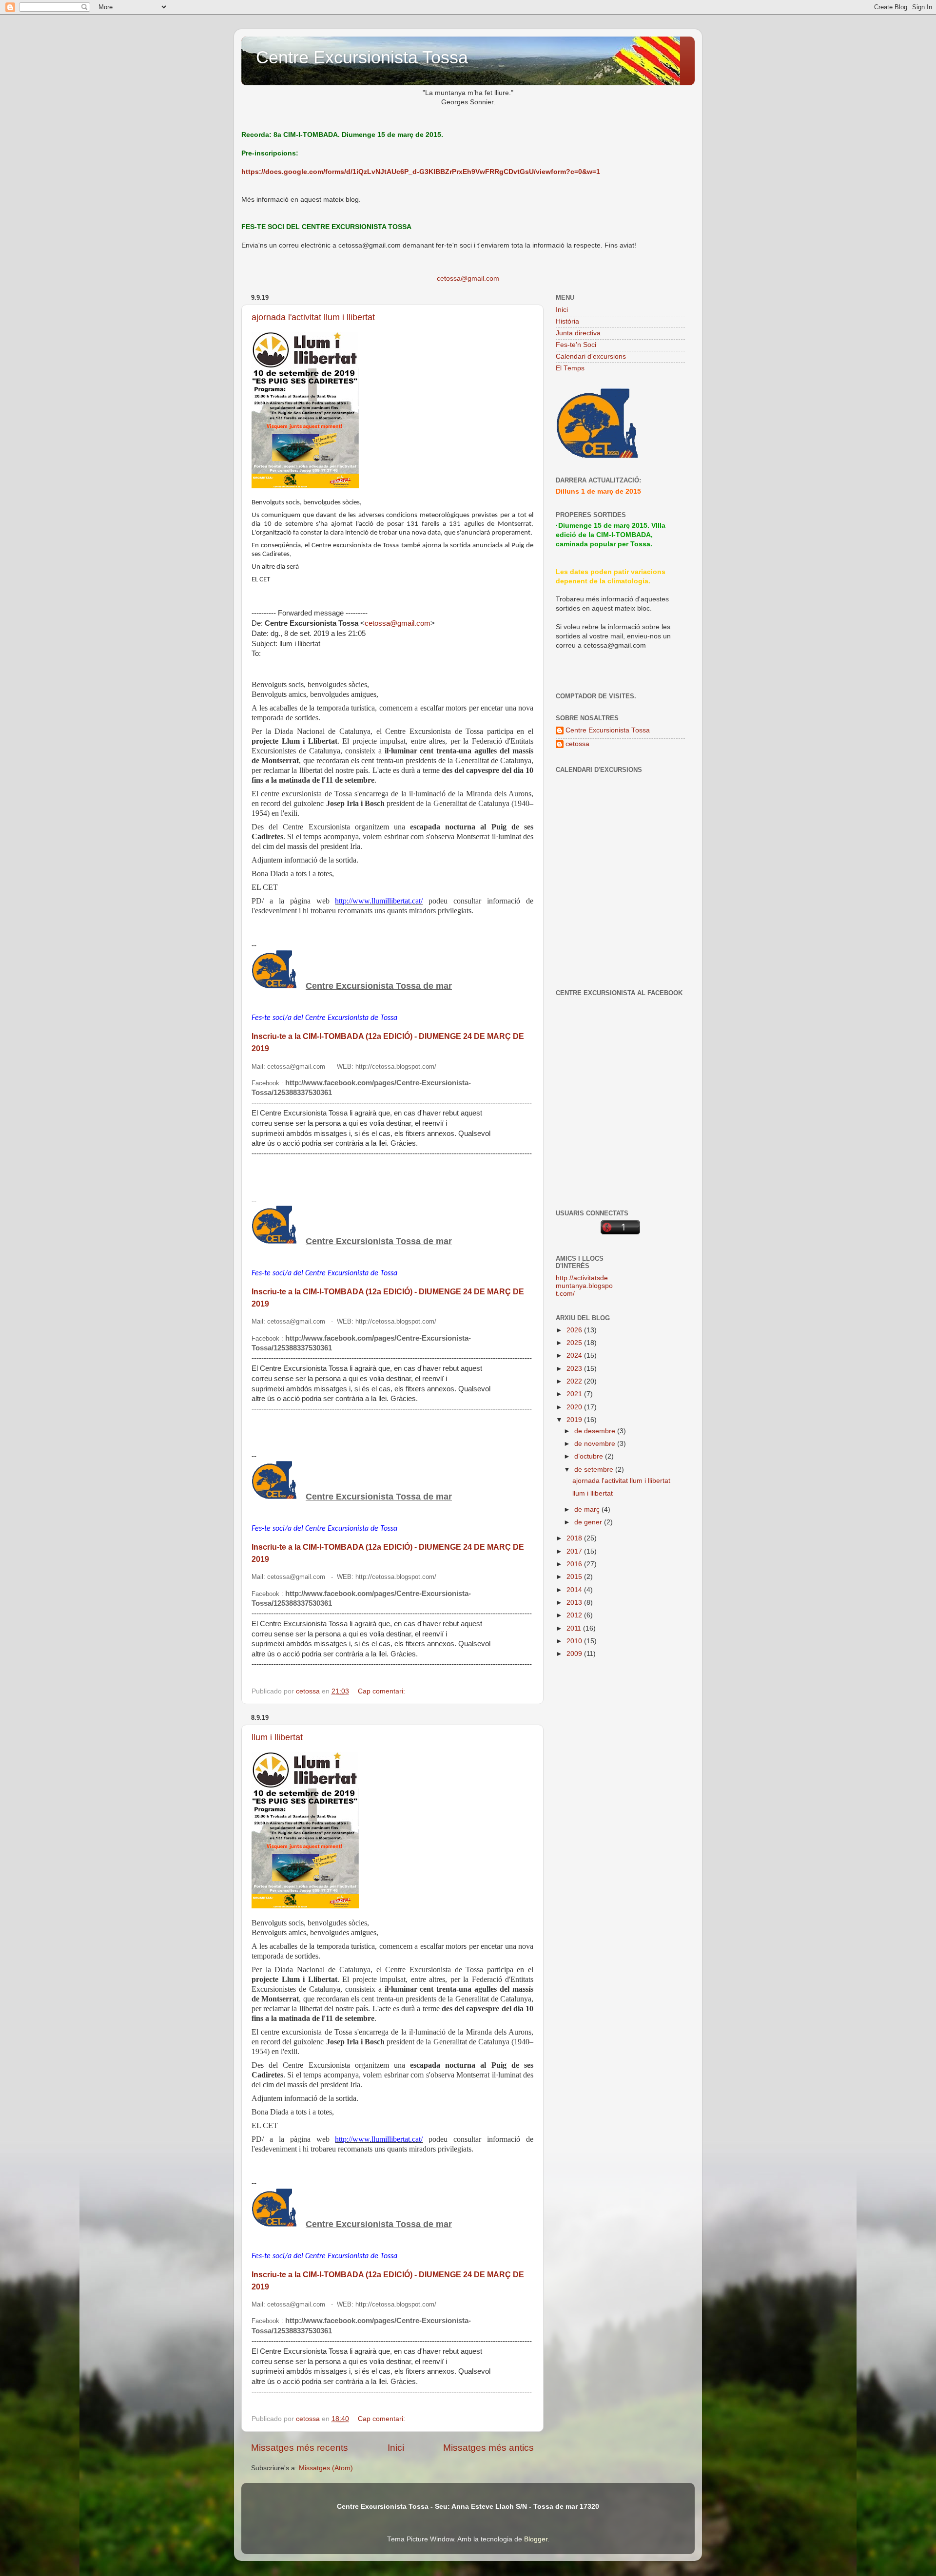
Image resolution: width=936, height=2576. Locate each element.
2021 (575, 1394)
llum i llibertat (277, 1737)
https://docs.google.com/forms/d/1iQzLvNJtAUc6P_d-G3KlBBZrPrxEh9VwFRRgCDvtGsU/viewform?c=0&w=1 (421, 172)
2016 (575, 1564)
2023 (575, 1369)
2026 (575, 1330)
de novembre (596, 1444)
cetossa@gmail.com (468, 279)
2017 (575, 1551)
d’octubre (590, 1456)
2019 (575, 1420)
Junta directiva (578, 333)
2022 (575, 1381)
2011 (575, 1628)
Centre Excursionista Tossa (362, 57)
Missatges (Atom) (326, 2468)
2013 (575, 1603)
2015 (575, 1577)
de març (588, 1509)
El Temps (570, 368)
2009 (575, 1654)
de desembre (596, 1431)
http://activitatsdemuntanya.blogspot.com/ (584, 1286)
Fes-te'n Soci (576, 345)
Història (567, 321)
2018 (575, 1538)
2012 (575, 1615)
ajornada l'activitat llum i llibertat (313, 317)
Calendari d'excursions (591, 356)
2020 (575, 1407)
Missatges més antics (488, 2448)
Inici (396, 2448)
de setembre (595, 1470)
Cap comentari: (382, 1691)
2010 (575, 1641)
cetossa (577, 744)
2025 (575, 1343)
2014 (575, 1590)
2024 (575, 1355)
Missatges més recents (300, 2448)
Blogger (536, 2539)
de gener (589, 1522)
